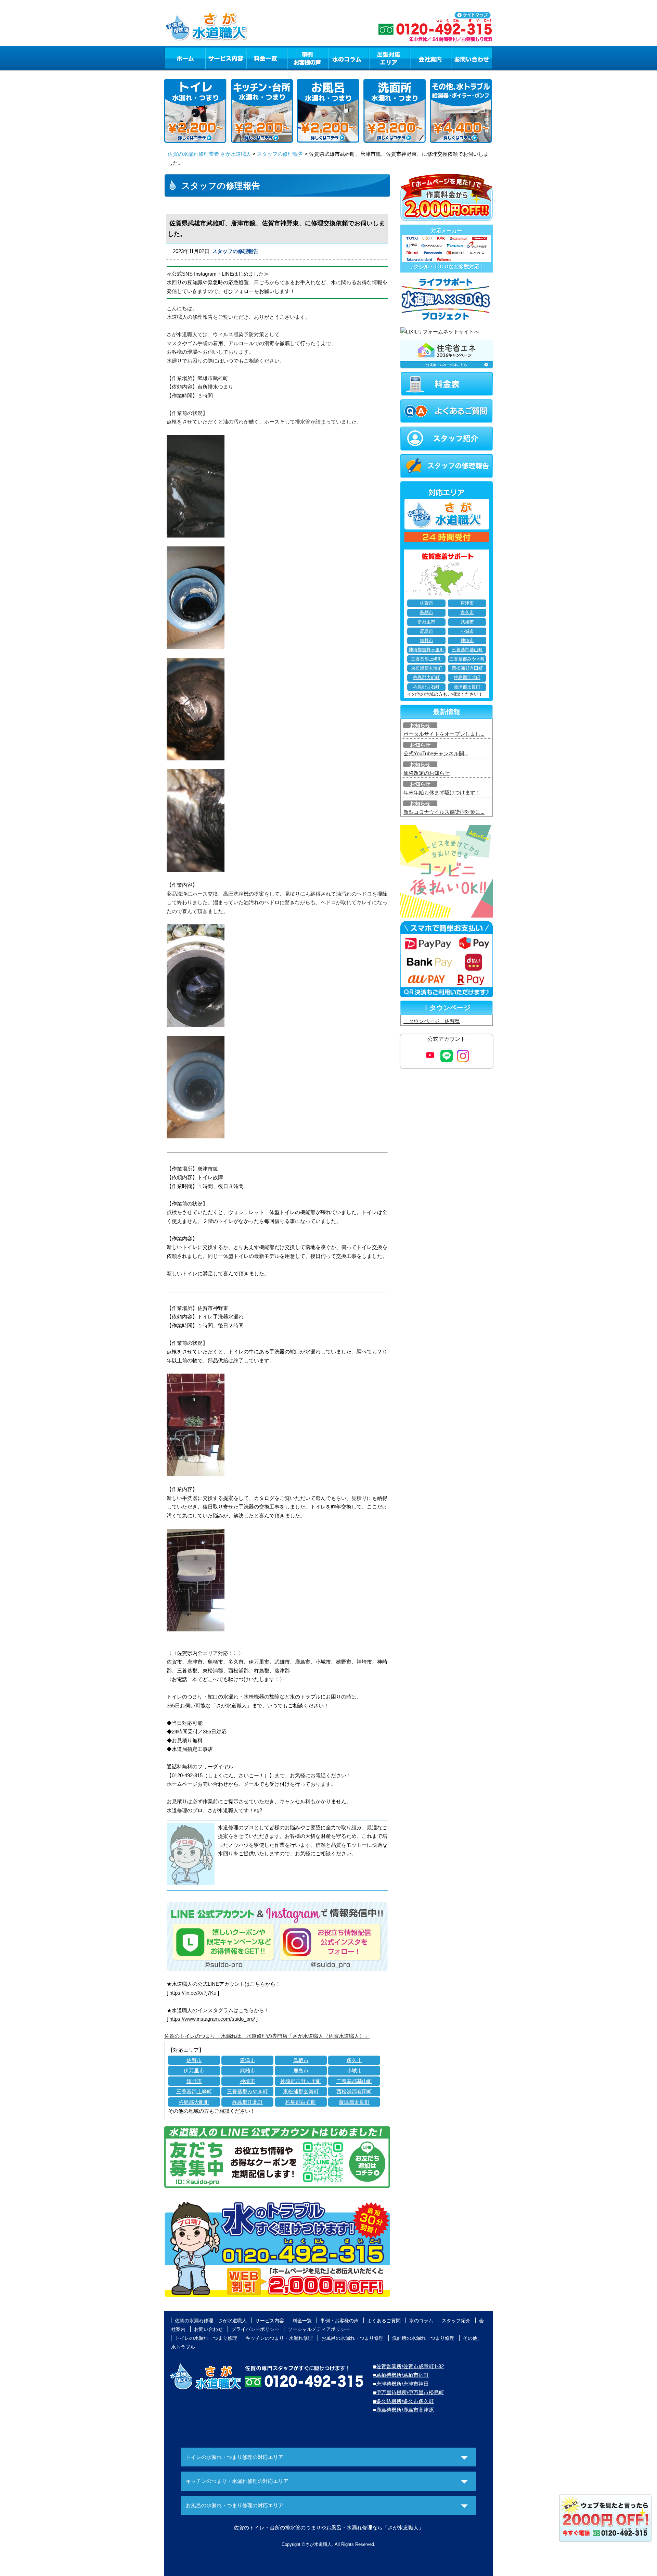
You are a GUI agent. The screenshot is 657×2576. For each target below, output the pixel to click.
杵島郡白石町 (301, 2102)
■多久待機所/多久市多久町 (403, 2401)
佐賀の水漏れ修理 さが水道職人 (211, 2321)
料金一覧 (267, 58)
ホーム (185, 58)
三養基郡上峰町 (194, 2091)
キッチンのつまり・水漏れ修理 (279, 2338)
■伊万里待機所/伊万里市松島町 (409, 2392)
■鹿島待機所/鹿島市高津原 (403, 2410)
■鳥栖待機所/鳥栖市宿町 (401, 2375)
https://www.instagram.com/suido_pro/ (212, 2019)
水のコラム (349, 58)
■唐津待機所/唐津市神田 (401, 2384)
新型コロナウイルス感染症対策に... (444, 812)
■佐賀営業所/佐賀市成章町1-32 (408, 2366)
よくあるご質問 (384, 2321)
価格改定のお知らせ (427, 773)
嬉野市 (194, 2081)
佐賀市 (194, 2060)
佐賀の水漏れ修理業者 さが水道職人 (209, 154)
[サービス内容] (213, 58)
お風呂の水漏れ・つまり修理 (352, 2338)
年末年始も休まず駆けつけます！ (442, 792)
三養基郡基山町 (354, 2081)
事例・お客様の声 (308, 58)
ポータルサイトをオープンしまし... (444, 734)
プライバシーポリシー (255, 2329)
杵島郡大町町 (194, 2102)
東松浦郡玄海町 (301, 2091)
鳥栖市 (301, 2060)
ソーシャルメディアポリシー (319, 2329)
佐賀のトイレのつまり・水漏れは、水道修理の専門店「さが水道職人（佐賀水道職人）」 (267, 2036)
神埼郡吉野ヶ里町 (301, 2081)
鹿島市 (301, 2070)
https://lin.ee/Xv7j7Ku (193, 1993)
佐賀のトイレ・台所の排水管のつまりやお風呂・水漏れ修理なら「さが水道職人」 (329, 2528)
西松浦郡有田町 (354, 2091)
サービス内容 (226, 58)
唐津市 (248, 2060)
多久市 (354, 2060)
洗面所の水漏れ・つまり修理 (423, 2338)
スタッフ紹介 (456, 2321)
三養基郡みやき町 (247, 2091)
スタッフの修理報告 (280, 154)
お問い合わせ (472, 58)
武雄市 (248, 2070)
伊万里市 (194, 2070)
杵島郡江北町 (247, 2102)
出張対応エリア (390, 58)
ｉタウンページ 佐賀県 (432, 1021)
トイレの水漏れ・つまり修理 (206, 2338)
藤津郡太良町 (354, 2102)
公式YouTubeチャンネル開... (436, 753)
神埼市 (248, 2081)
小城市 (354, 2070)
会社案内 (430, 58)
